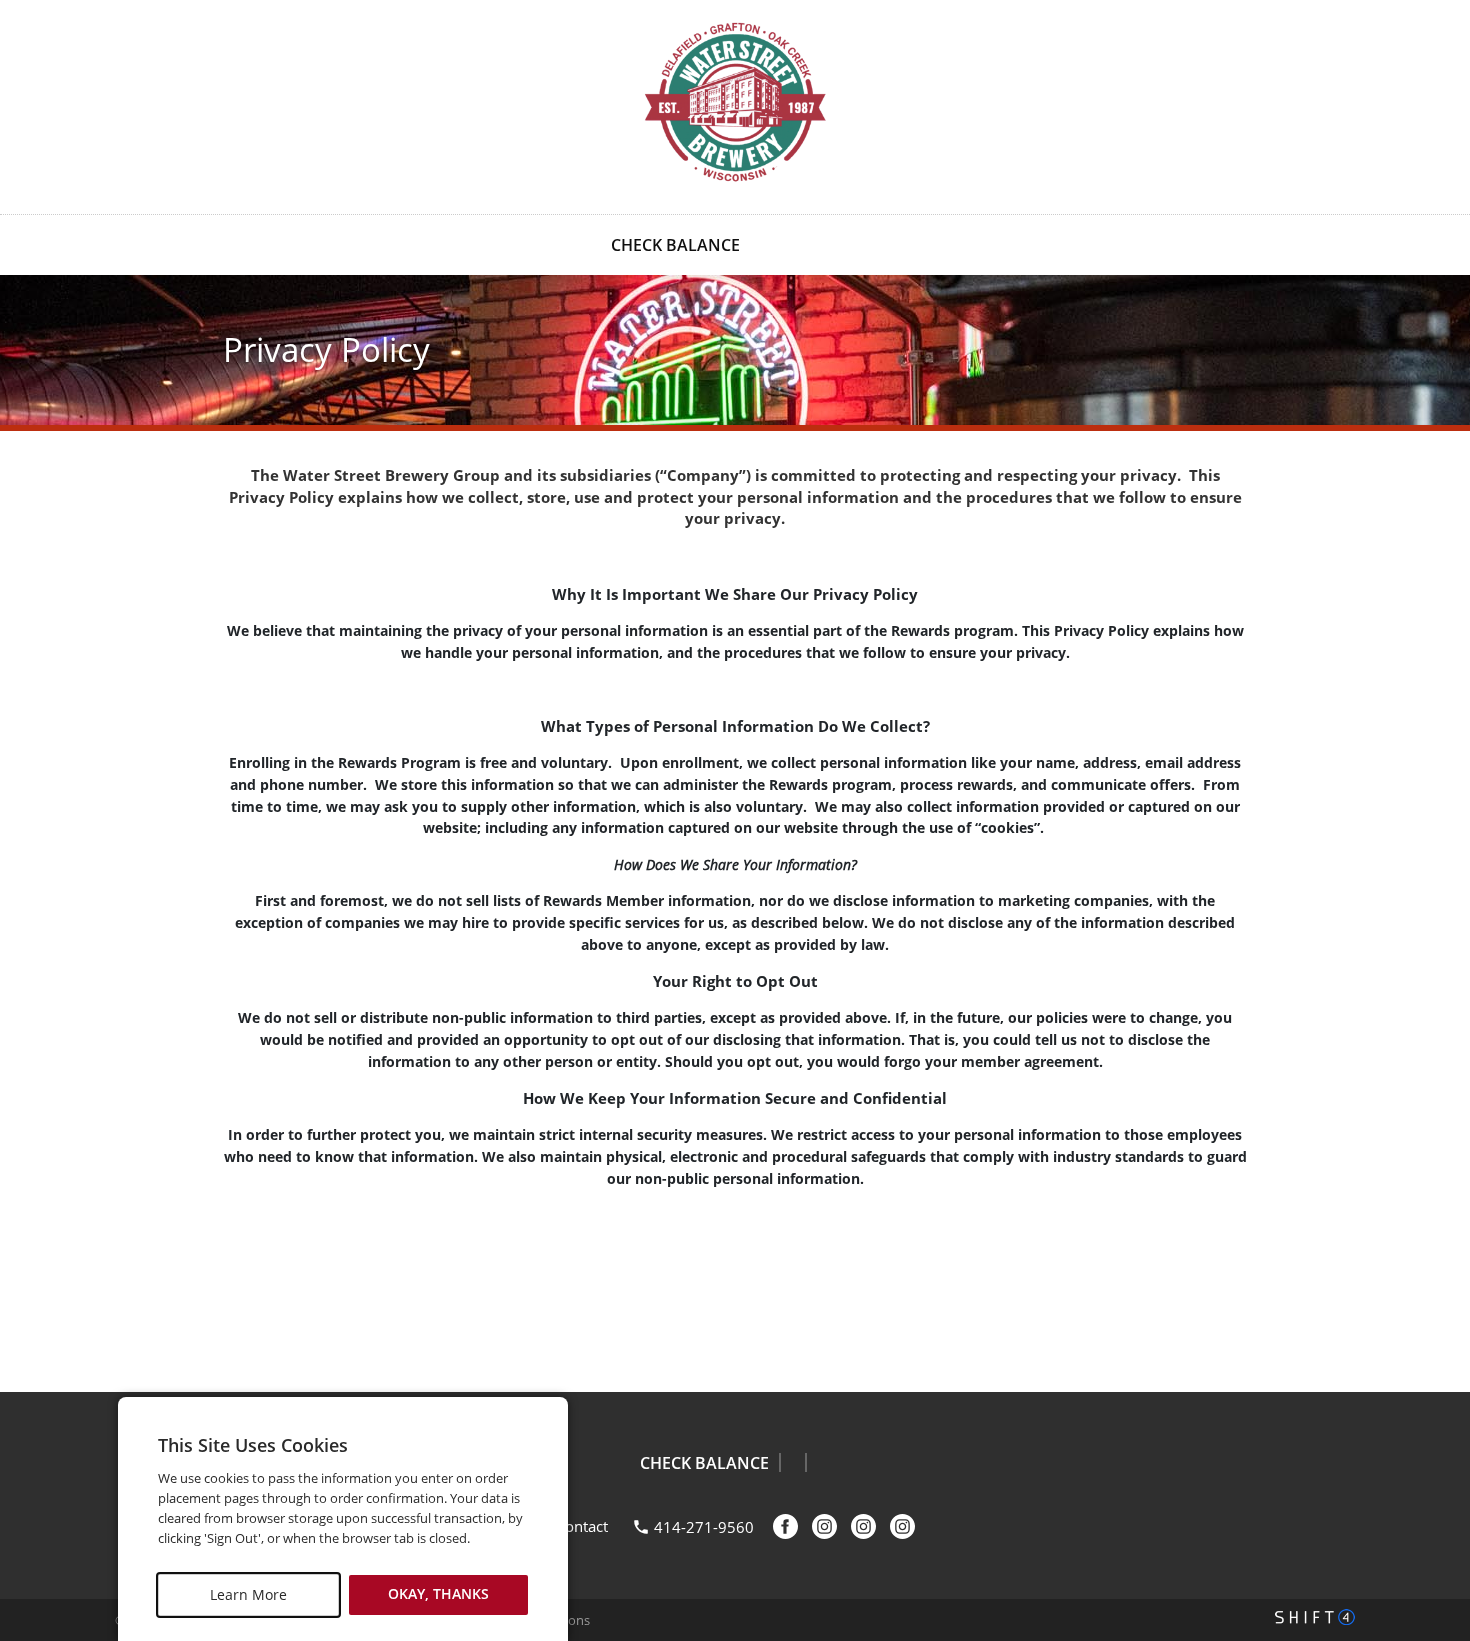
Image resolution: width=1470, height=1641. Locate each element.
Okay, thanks (438, 1594)
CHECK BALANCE (675, 245)
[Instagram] (863, 1526)
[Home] (735, 105)
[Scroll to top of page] (1432, 1341)
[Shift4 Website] (1315, 1617)
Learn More (248, 1594)
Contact (582, 1526)
